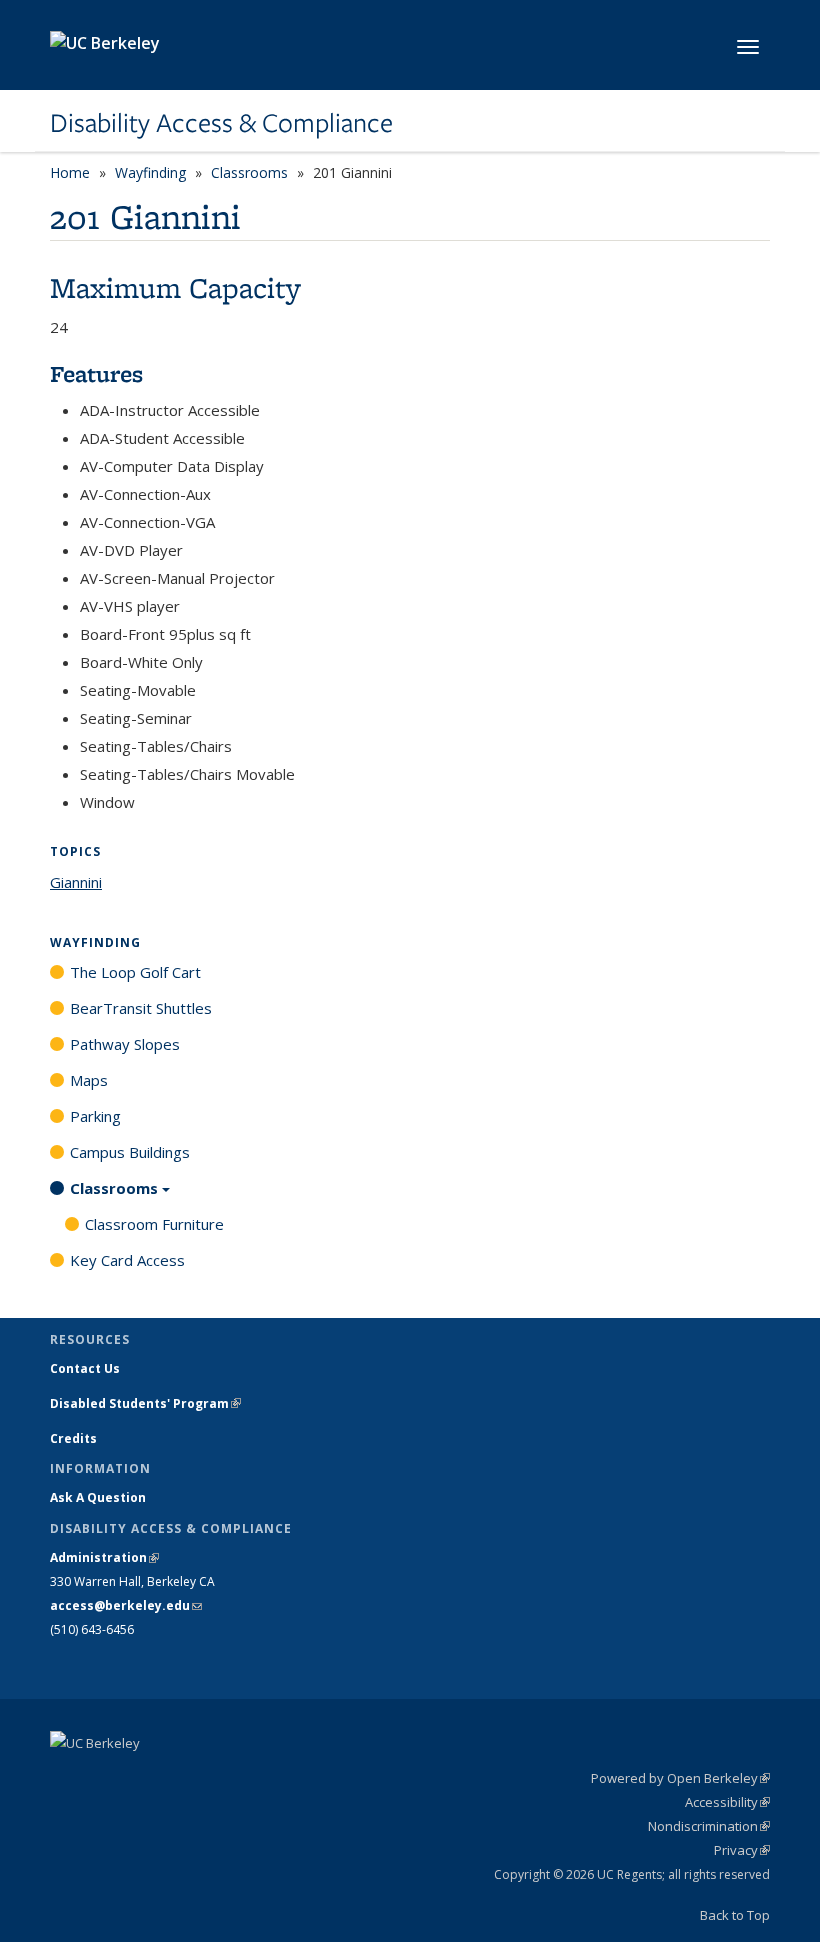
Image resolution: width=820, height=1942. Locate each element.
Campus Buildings (130, 1152)
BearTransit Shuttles (141, 1008)
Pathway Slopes (125, 1044)
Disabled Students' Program (145, 1403)
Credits (73, 1438)
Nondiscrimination (709, 1826)
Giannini (76, 882)
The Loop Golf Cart (135, 972)
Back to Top (735, 1915)
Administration (104, 1557)
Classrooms (249, 172)
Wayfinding (150, 172)
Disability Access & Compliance (221, 123)
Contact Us (85, 1368)
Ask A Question (98, 1497)
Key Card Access (127, 1260)
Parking (95, 1116)
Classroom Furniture (154, 1224)
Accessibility (727, 1802)
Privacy (742, 1850)
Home (70, 172)
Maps (89, 1080)
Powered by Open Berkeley (680, 1778)
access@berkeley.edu (126, 1605)
